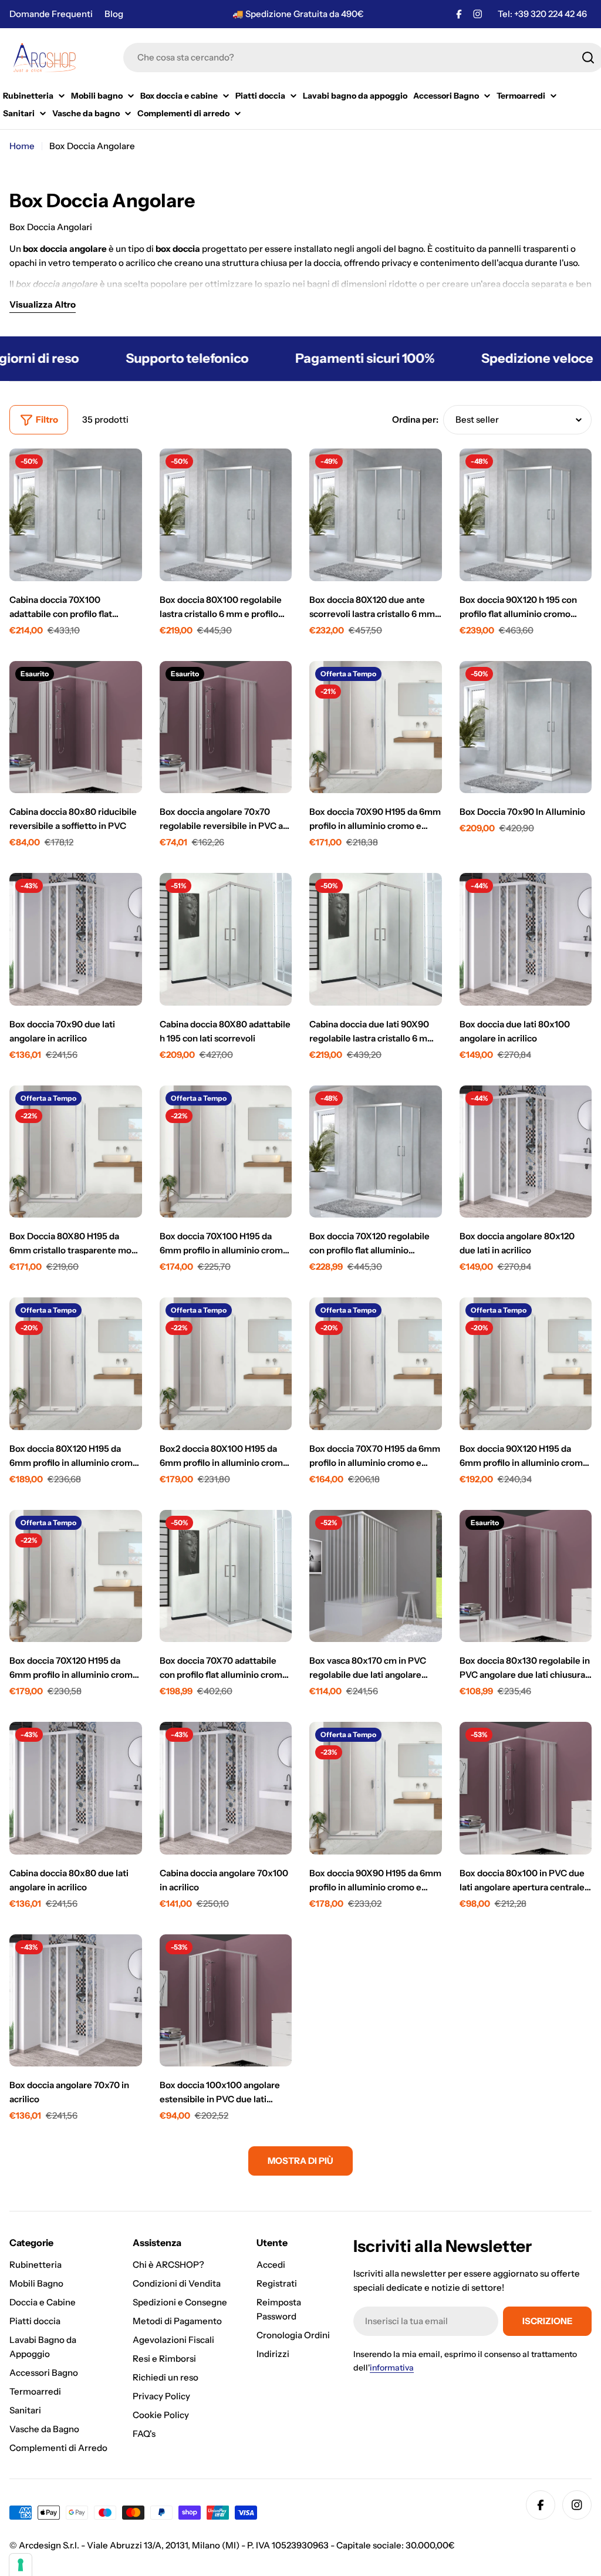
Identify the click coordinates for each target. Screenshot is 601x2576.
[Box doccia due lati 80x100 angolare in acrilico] (526, 939)
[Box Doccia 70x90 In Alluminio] (526, 727)
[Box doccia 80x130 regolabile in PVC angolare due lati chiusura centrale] (526, 1576)
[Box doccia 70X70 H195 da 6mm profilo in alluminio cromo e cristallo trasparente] (376, 1364)
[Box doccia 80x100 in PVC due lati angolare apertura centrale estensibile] (526, 1788)
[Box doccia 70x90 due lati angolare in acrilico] (76, 939)
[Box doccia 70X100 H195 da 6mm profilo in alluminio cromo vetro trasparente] (226, 1152)
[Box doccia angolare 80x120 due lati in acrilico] (526, 1152)
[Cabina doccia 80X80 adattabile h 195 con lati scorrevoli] (226, 939)
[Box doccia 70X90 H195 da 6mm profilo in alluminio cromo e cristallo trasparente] (376, 727)
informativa (392, 2368)
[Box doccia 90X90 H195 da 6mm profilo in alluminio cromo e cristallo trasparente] (376, 1788)
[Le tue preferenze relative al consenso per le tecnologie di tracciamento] (21, 2565)
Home (22, 146)
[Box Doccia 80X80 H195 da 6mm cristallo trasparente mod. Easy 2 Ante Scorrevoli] (76, 1152)
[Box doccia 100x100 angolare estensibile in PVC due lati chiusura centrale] (226, 2001)
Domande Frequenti (51, 14)
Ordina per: (415, 419)
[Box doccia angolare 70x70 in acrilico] (76, 2001)
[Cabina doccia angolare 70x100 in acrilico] (226, 1788)
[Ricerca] (588, 58)
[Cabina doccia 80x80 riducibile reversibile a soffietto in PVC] (76, 727)
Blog (114, 14)
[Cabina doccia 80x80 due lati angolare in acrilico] (76, 1788)
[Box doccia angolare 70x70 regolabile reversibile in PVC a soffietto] (226, 727)
